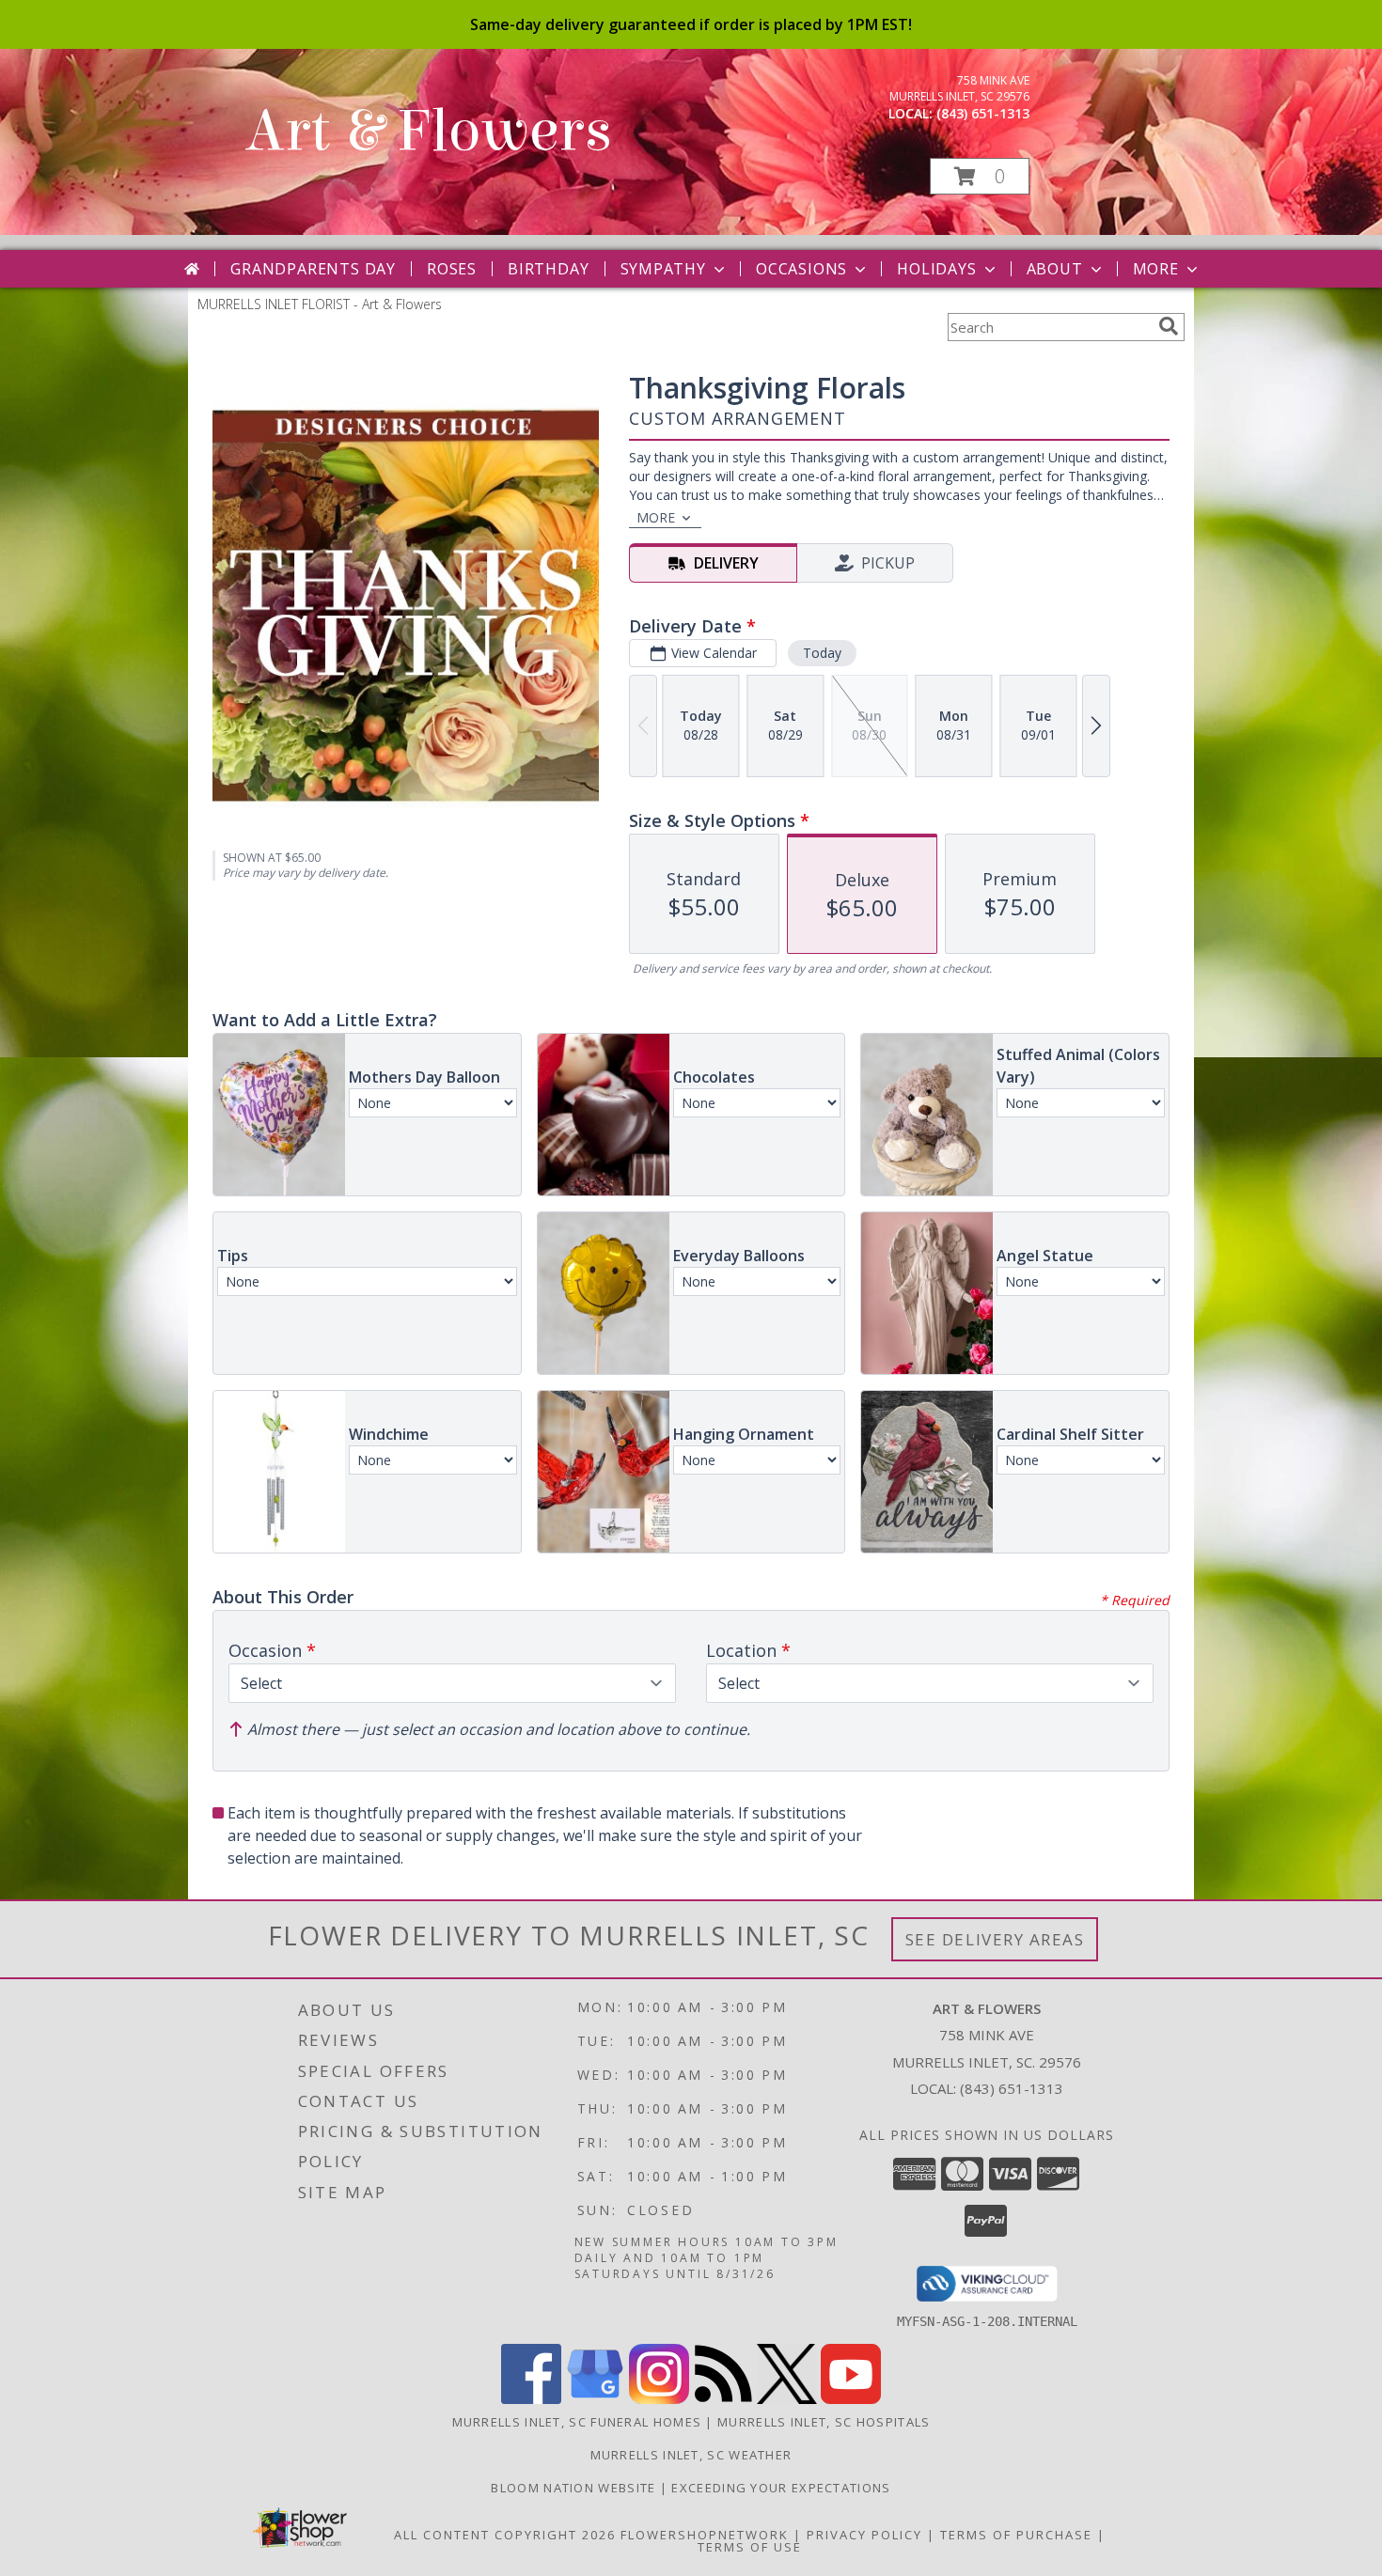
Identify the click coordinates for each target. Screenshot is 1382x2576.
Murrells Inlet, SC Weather (691, 2455)
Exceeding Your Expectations (781, 2488)
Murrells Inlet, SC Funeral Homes (577, 2422)
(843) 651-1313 (983, 113)
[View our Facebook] (531, 2399)
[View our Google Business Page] (595, 2399)
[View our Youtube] (851, 2399)
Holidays (936, 269)
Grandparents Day (313, 269)
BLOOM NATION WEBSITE (575, 2488)
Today (822, 653)
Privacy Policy (864, 2535)
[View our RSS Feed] (723, 2399)
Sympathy (663, 269)
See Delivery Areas (995, 1939)
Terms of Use (750, 2547)
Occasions (801, 269)
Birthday (548, 269)
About (1055, 269)
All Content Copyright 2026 (505, 2535)
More (1156, 269)
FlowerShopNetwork (705, 2535)
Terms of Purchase (1016, 2535)
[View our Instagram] (659, 2399)
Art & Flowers (428, 131)
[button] (980, 176)
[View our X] (787, 2399)
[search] (1169, 326)
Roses (452, 269)
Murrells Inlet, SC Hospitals (824, 2422)
